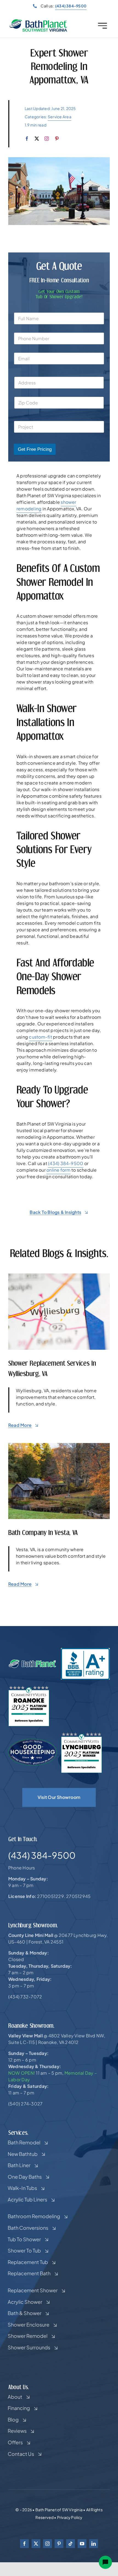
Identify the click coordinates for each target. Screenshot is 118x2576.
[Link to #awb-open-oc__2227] (102, 26)
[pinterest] (57, 139)
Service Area (60, 117)
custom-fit (40, 1037)
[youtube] (82, 2544)
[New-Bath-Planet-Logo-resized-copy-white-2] (33, 1661)
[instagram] (47, 139)
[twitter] (37, 139)
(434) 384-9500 (66, 1163)
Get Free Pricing (35, 449)
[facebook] (27, 139)
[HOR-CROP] (38, 21)
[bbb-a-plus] (85, 1650)
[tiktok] (71, 2544)
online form (58, 1170)
